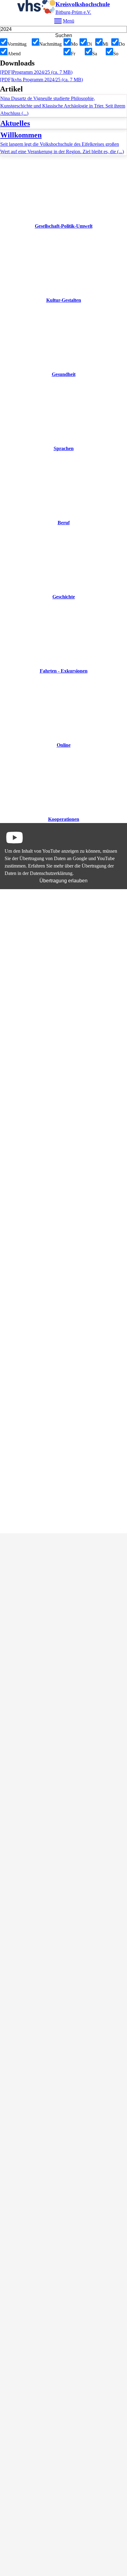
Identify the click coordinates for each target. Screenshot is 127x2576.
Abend (14, 54)
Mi (105, 44)
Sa (95, 54)
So (116, 54)
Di (89, 44)
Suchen (64, 35)
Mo (74, 44)
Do (122, 44)
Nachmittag (50, 44)
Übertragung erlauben (63, 881)
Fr (73, 54)
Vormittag (17, 44)
